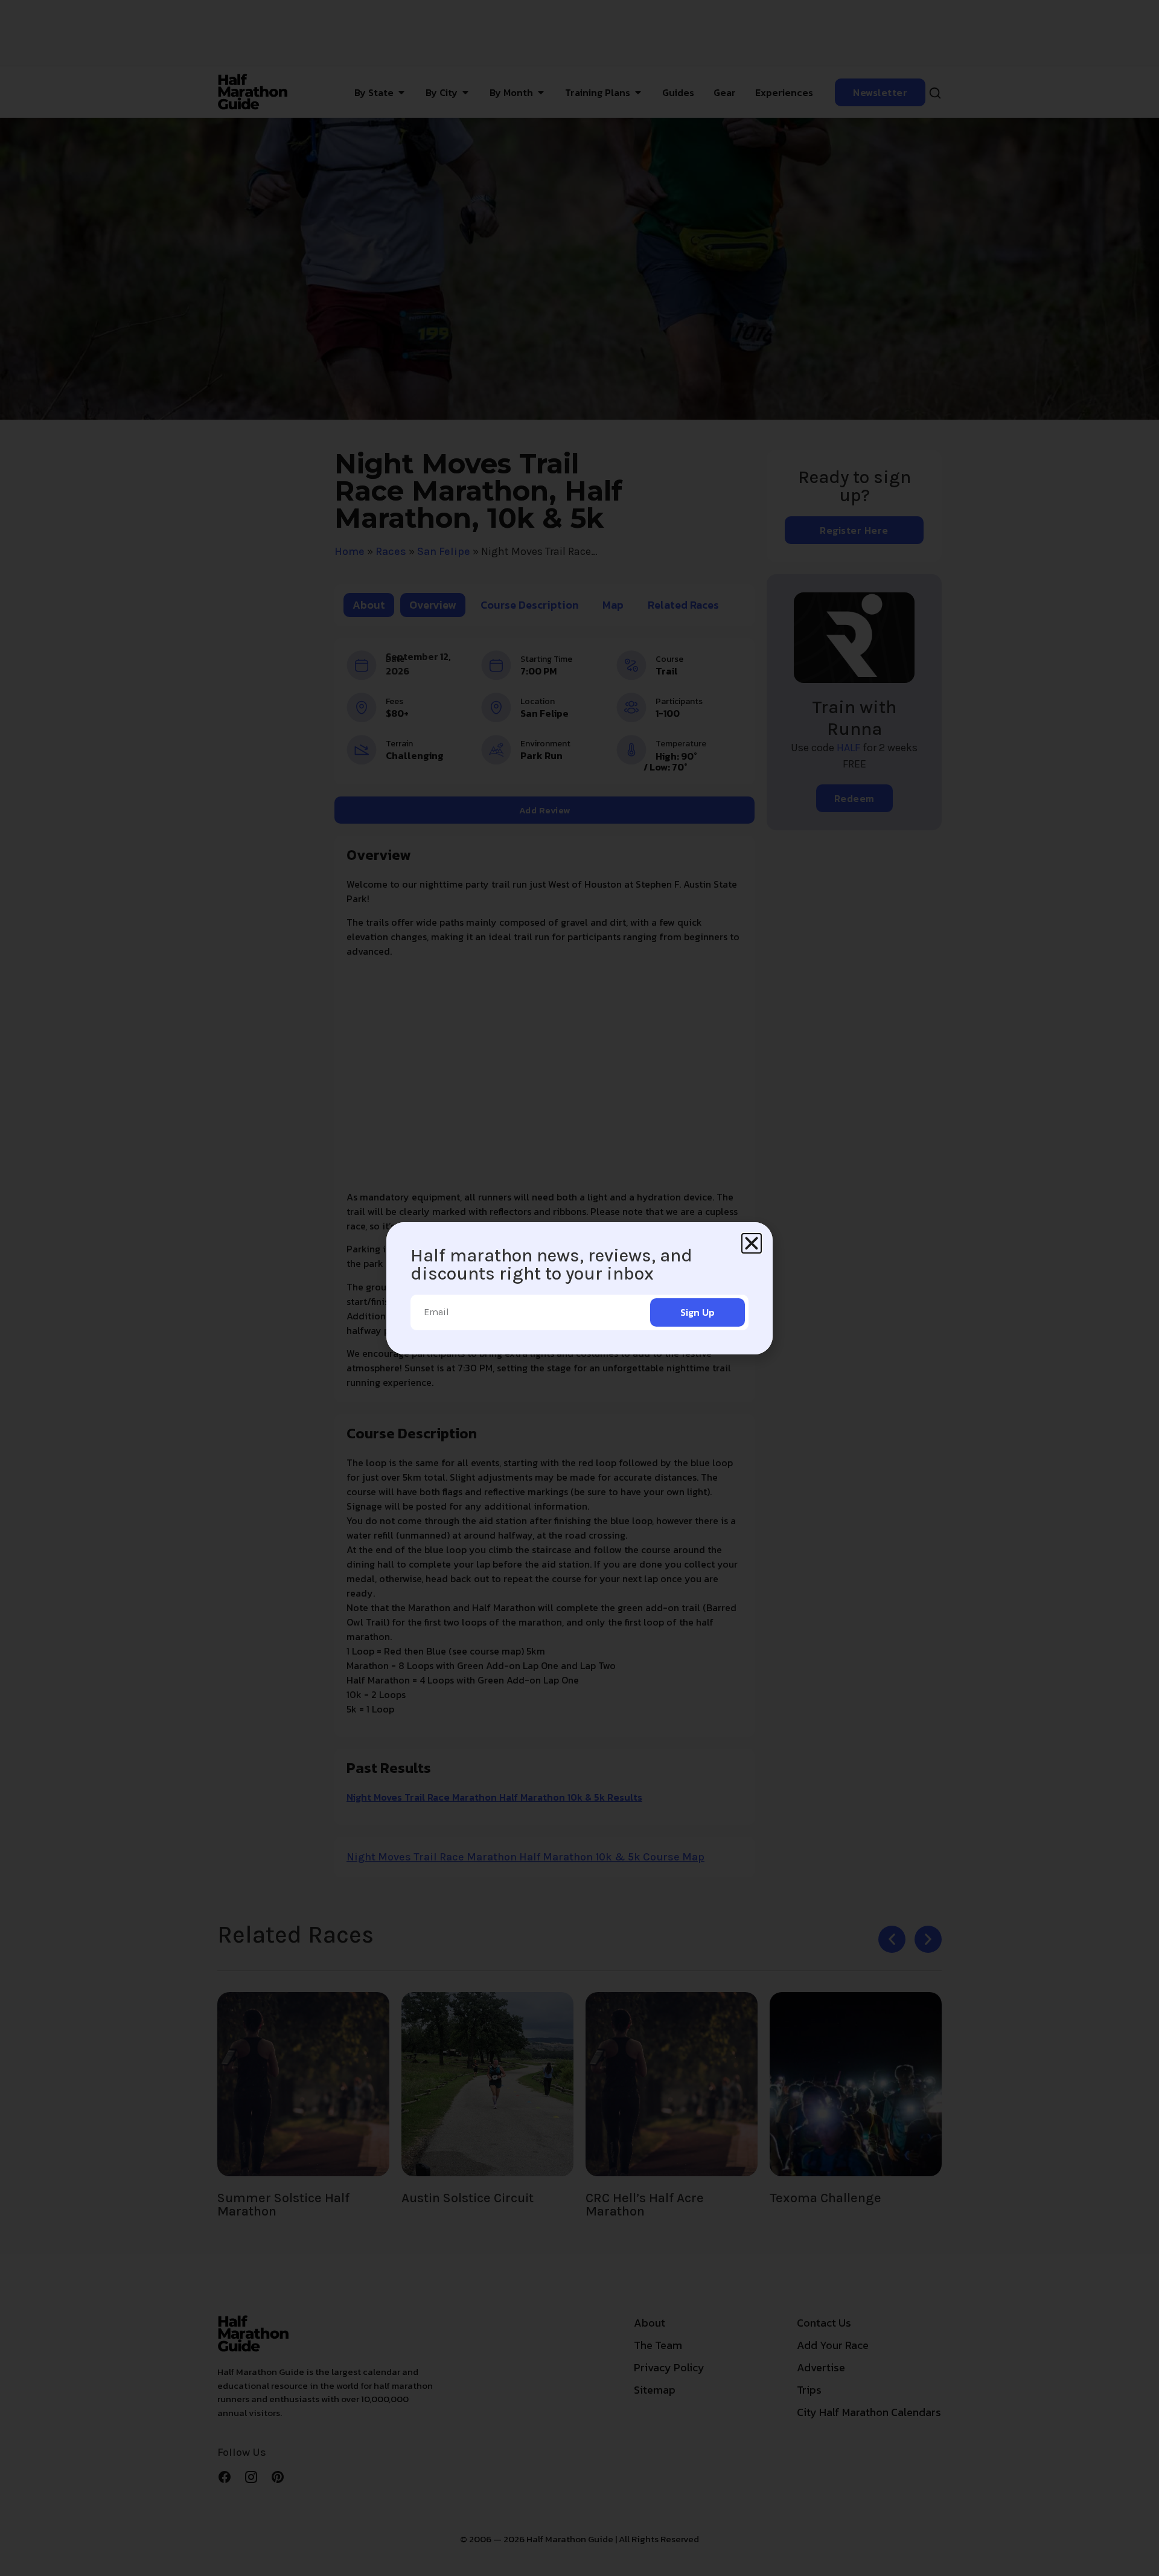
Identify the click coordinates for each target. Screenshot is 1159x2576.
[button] (752, 1243)
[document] (579, 1288)
